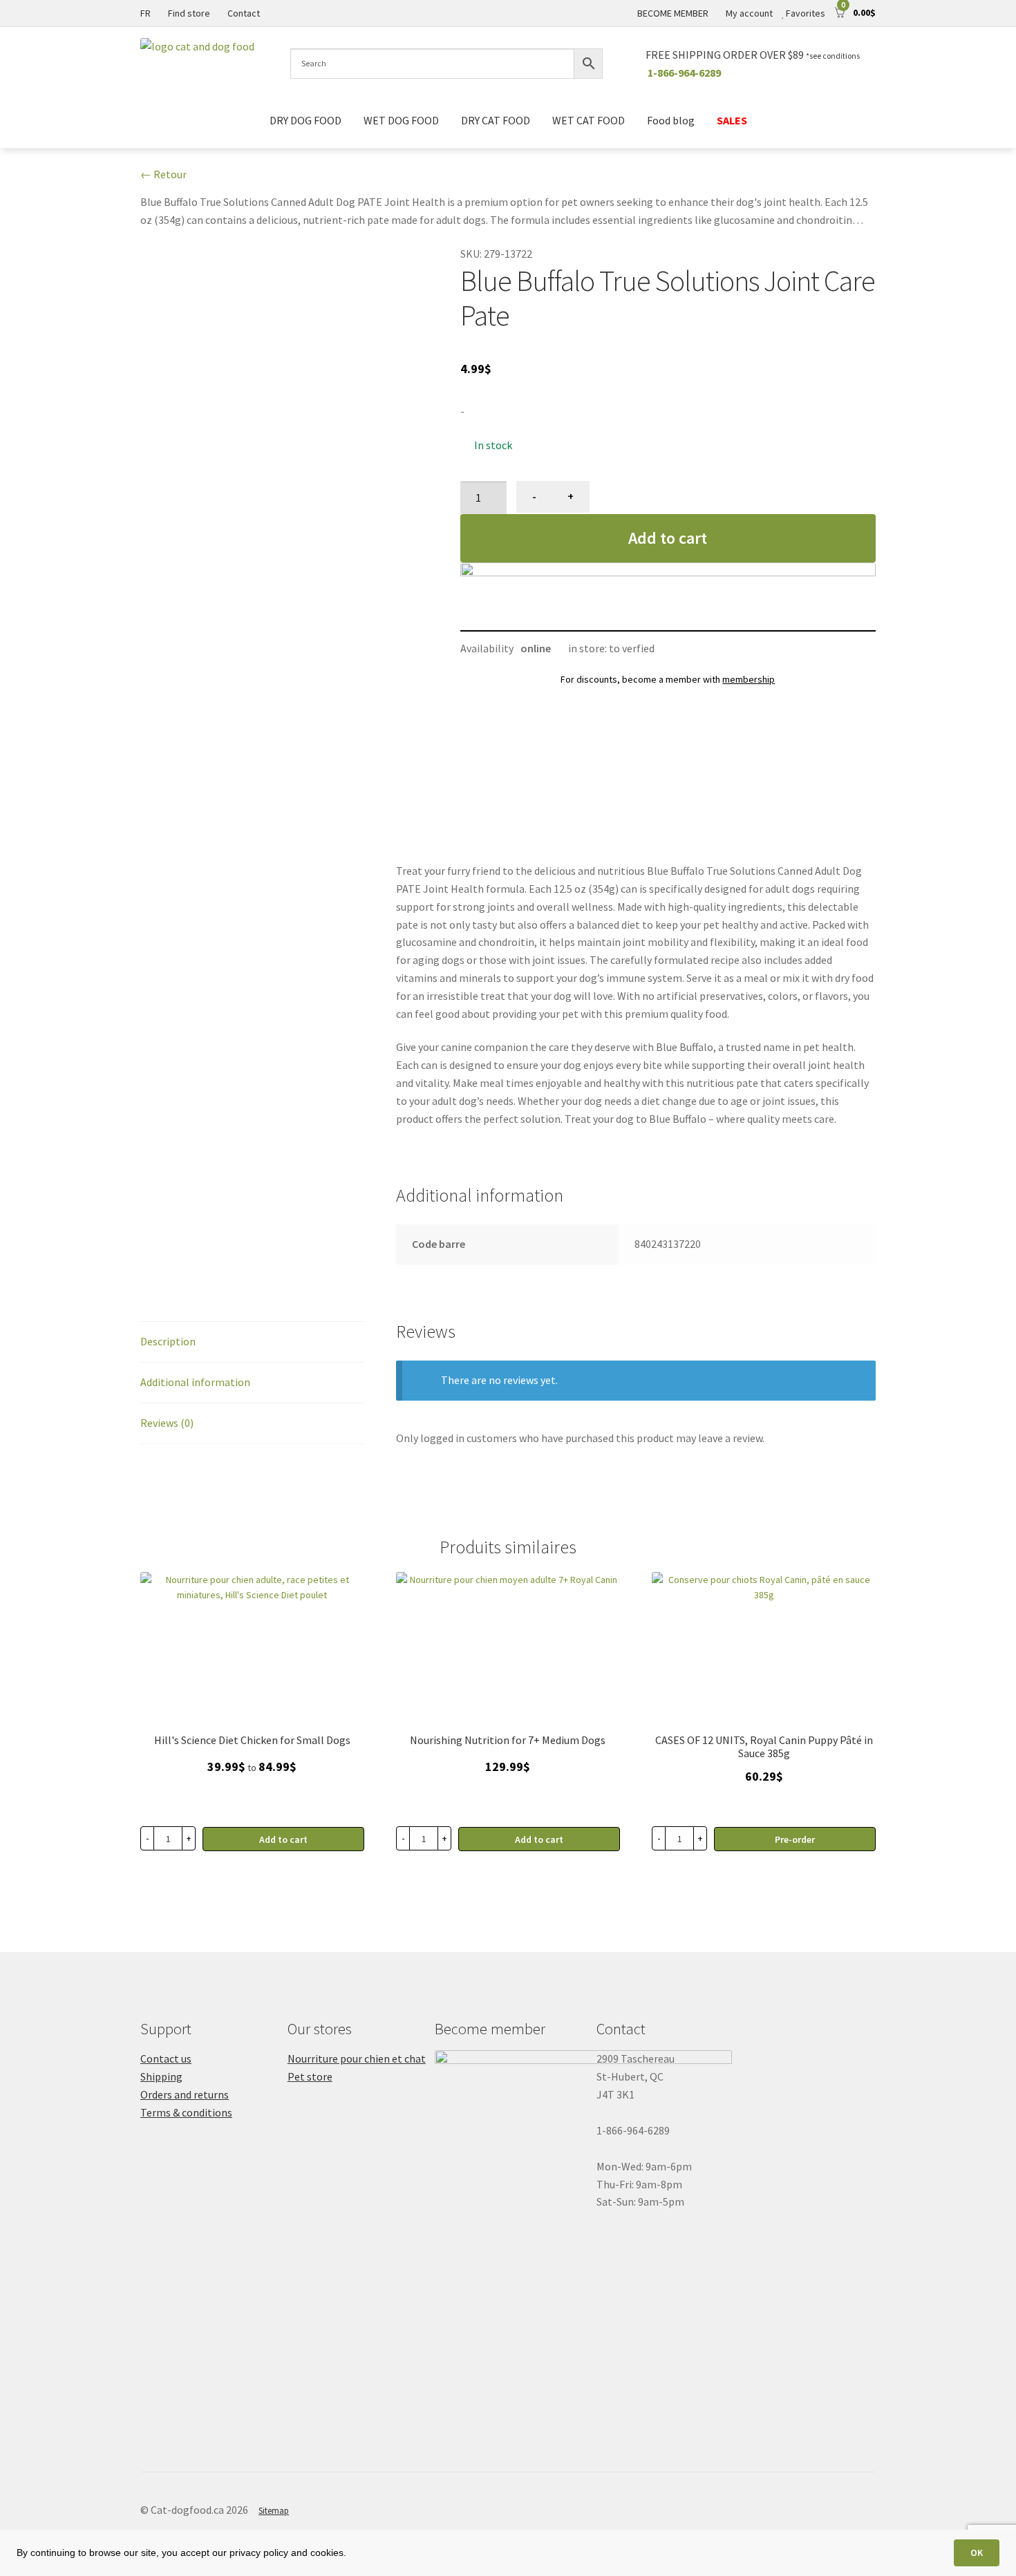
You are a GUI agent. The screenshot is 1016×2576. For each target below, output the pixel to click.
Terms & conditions (186, 2112)
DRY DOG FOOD (305, 120)
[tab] (252, 1342)
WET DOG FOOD (401, 120)
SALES (732, 120)
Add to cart (668, 538)
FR (145, 13)
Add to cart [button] (539, 1839)
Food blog (671, 120)
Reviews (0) (167, 1423)
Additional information (195, 1382)
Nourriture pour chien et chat (357, 2058)
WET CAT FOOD (589, 120)
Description (168, 1341)
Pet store (310, 2076)
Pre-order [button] (795, 1839)
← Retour (163, 174)
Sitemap (274, 2511)
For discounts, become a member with (668, 679)
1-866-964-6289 (684, 73)
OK (977, 2553)
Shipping (161, 2076)
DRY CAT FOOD (496, 120)
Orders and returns (185, 2094)
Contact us (166, 2058)
